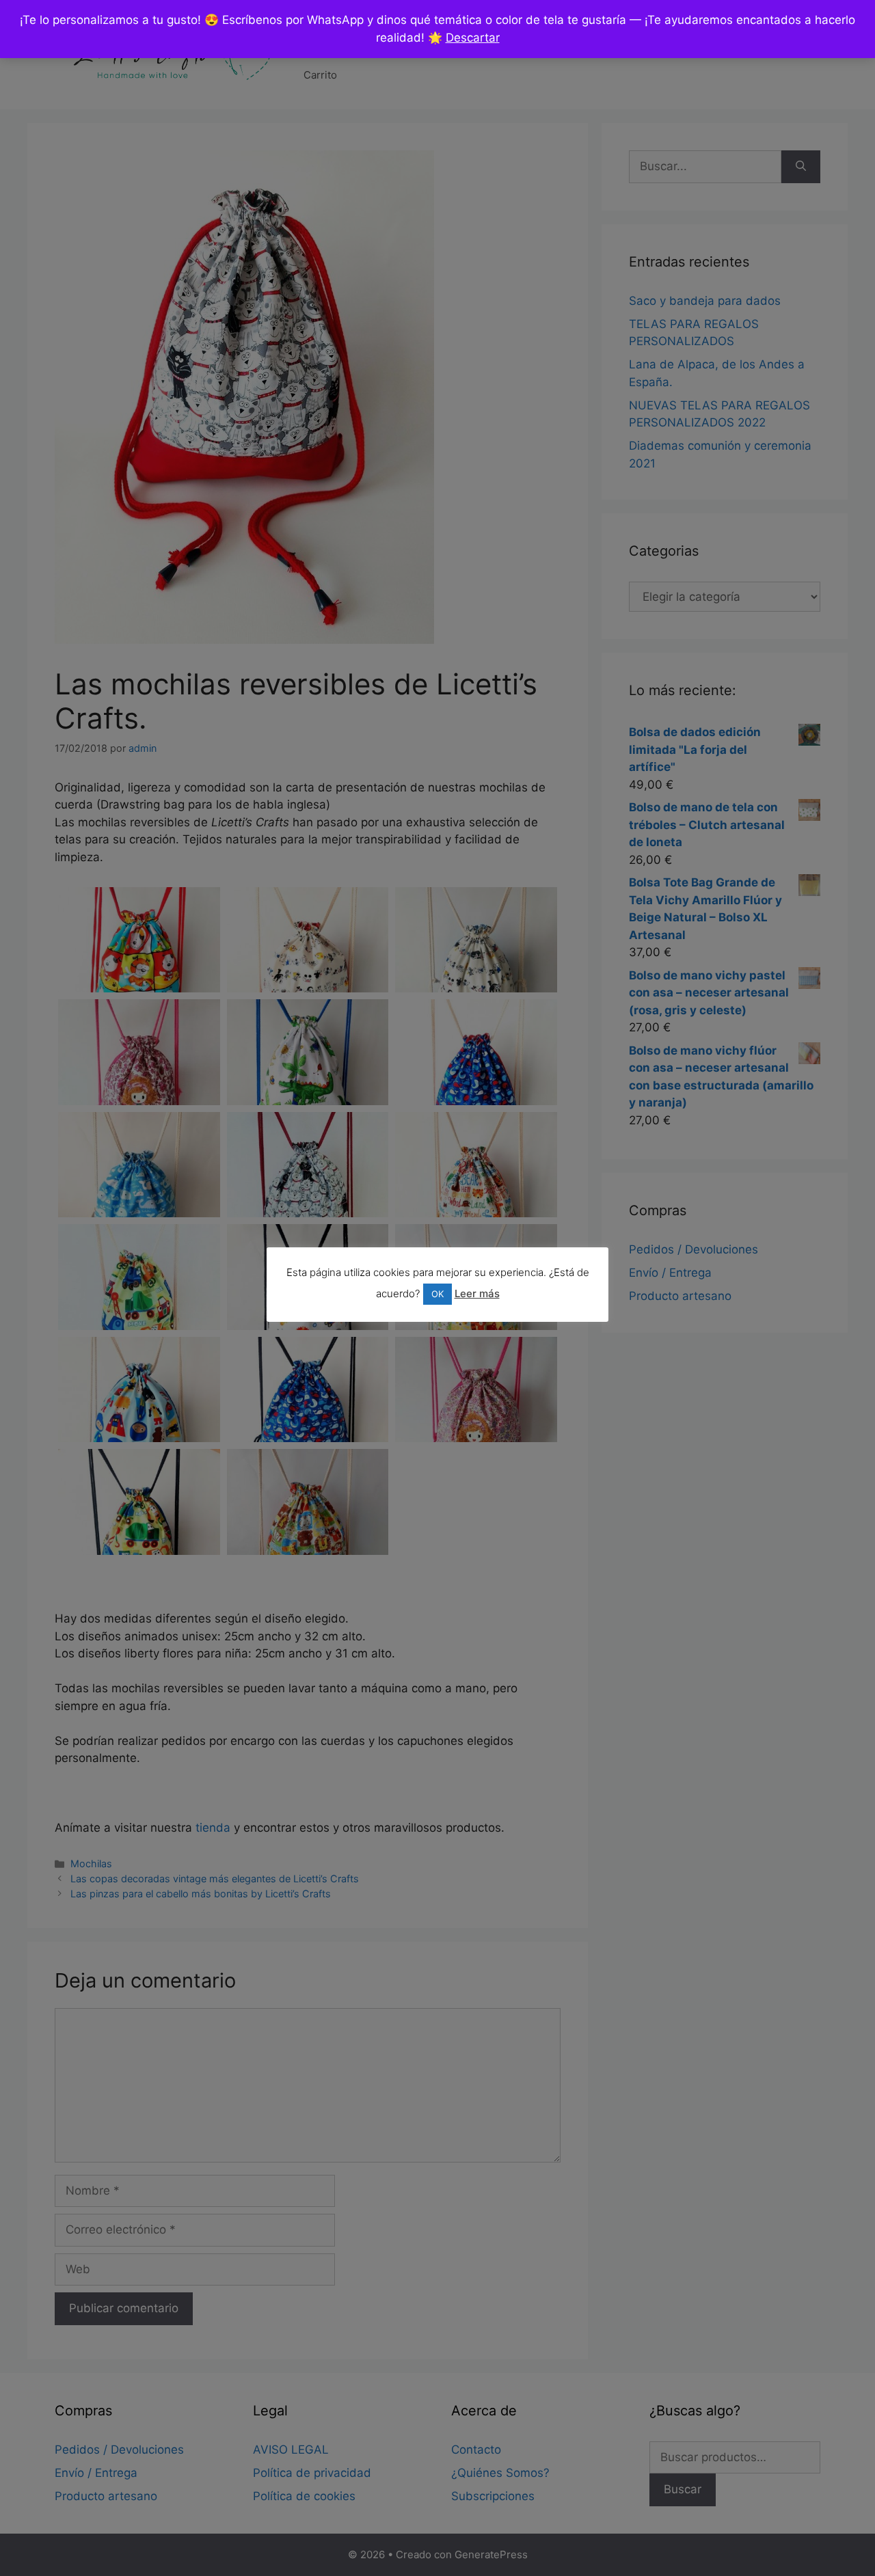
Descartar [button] (473, 38)
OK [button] (437, 1294)
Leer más (477, 1293)
